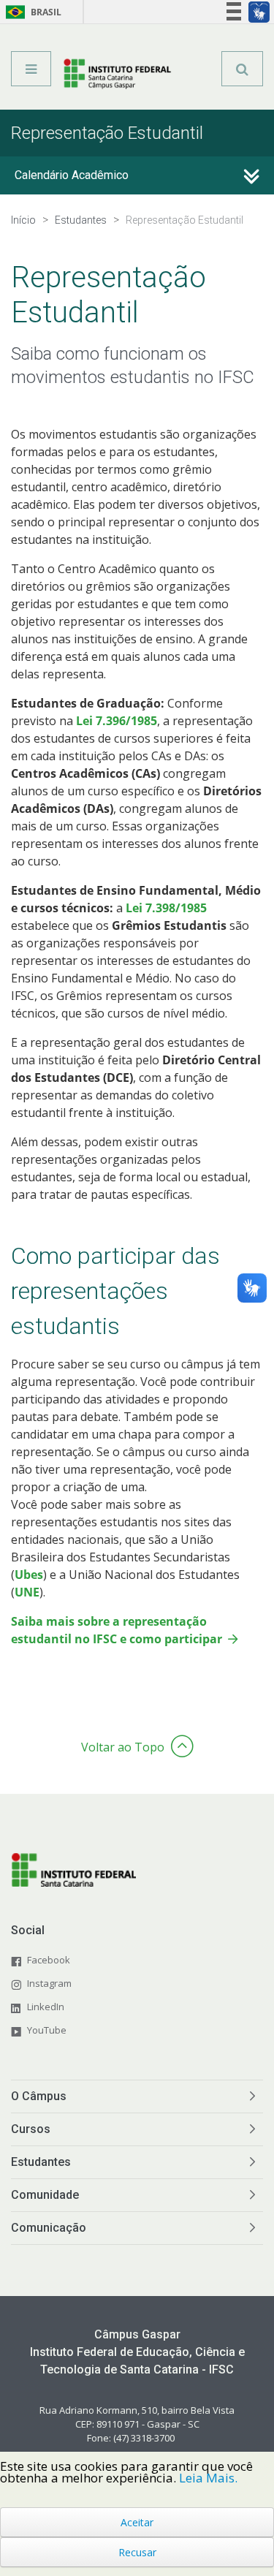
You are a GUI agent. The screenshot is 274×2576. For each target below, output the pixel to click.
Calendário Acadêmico (72, 175)
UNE (27, 1592)
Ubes (29, 1575)
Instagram (49, 1983)
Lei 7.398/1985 (166, 908)
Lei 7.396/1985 (117, 721)
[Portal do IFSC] (117, 74)
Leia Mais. (208, 2478)
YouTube (47, 2030)
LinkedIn (46, 2007)
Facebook (49, 1960)
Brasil (31, 12)
